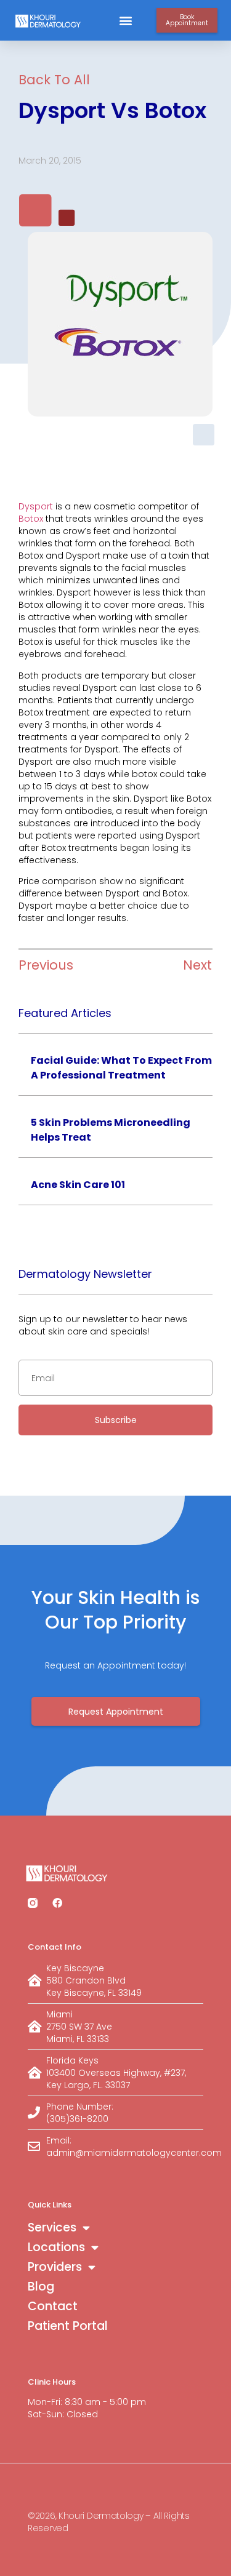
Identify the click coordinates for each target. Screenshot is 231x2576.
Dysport (36, 506)
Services (52, 2227)
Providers (55, 2267)
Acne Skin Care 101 (78, 1185)
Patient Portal (68, 2326)
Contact (53, 2306)
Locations (56, 2247)
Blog (41, 2287)
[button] (126, 21)
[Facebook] (57, 1903)
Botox (31, 519)
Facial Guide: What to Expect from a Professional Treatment (121, 1068)
